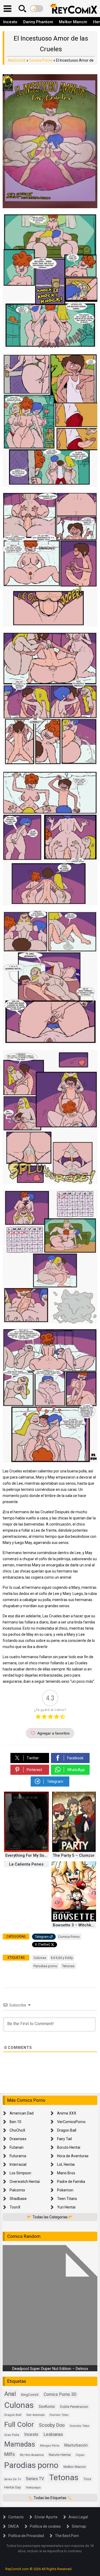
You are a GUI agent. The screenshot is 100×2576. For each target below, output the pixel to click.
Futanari (17, 2147)
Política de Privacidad (26, 2536)
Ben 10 (15, 2122)
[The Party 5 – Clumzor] (74, 1851)
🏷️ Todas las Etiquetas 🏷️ (50, 2498)
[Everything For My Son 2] (26, 1851)
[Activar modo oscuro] (37, 9)
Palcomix (17, 2190)
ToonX (15, 2207)
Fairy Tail (64, 2139)
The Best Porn (67, 2536)
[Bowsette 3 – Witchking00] (74, 1920)
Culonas (40, 1958)
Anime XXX (67, 2113)
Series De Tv (13, 2479)
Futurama (18, 2156)
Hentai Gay (13, 2487)
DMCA (14, 2526)
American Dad (22, 2113)
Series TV (35, 2479)
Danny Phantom (38, 22)
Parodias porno (45, 1966)
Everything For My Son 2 (27, 1855)
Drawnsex (18, 2139)
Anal (10, 2394)
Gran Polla (12, 2435)
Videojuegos (33, 2488)
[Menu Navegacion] (7, 9)
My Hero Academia (32, 2455)
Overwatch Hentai (25, 2182)
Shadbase (18, 2199)
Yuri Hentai (66, 2207)
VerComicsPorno (71, 2122)
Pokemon (65, 2190)
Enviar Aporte (46, 2517)
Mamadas (20, 2444)
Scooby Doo (52, 2425)
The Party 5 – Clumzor (74, 1855)
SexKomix (47, 2407)
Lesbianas (53, 2434)
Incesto (10, 22)
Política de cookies (45, 2526)
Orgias (80, 2455)
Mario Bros (66, 2173)
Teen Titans (67, 2199)
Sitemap (79, 2526)
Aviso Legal (78, 2517)
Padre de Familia (71, 2182)
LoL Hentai (66, 2164)
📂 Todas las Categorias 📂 (50, 2217)
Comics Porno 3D (60, 2394)
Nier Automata (35, 2415)
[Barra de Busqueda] (22, 9)
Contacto (16, 2517)
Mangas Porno (50, 2446)
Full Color (19, 2424)
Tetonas (68, 1966)
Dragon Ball (67, 2130)
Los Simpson (20, 2173)
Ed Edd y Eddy (62, 1958)
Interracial (18, 2164)
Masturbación (76, 2445)
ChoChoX (17, 2130)
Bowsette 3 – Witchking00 (75, 1925)
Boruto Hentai (69, 2147)
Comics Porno (41, 60)
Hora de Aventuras (73, 2156)
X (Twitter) (43, 1945)
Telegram (42, 1937)
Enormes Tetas (59, 2415)
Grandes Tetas (79, 2426)
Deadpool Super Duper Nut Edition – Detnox (50, 2369)
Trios (87, 2479)
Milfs (10, 2454)
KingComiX (30, 2395)
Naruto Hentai (60, 2455)
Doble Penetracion (74, 2407)
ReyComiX (17, 60)
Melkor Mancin (73, 22)
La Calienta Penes (26, 1864)
